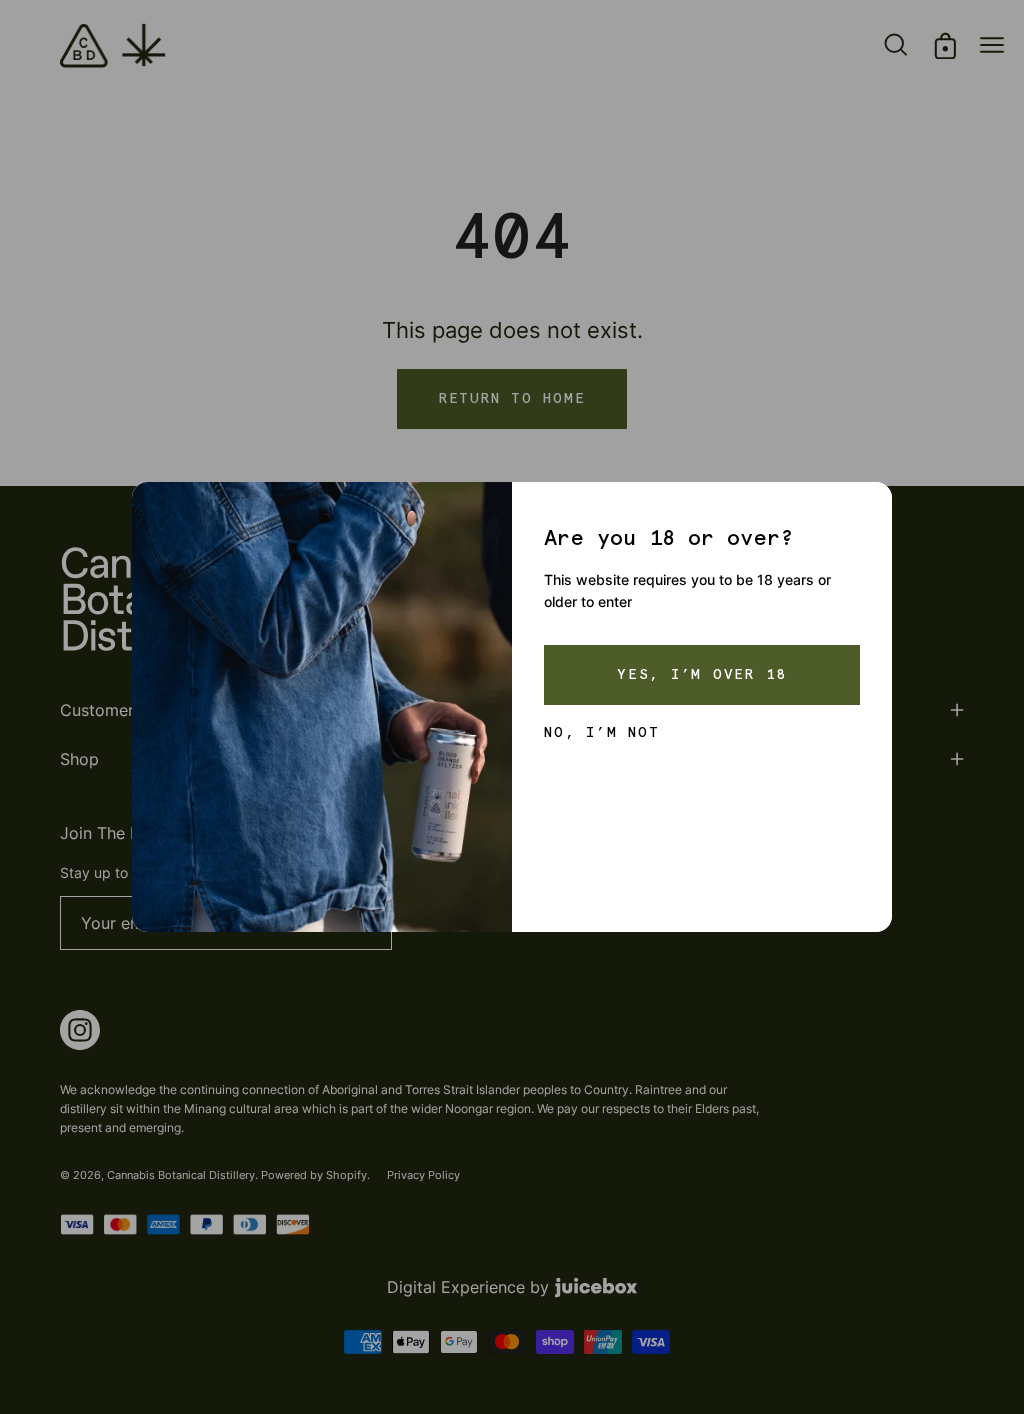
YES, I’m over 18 (702, 675)
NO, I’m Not (601, 733)
